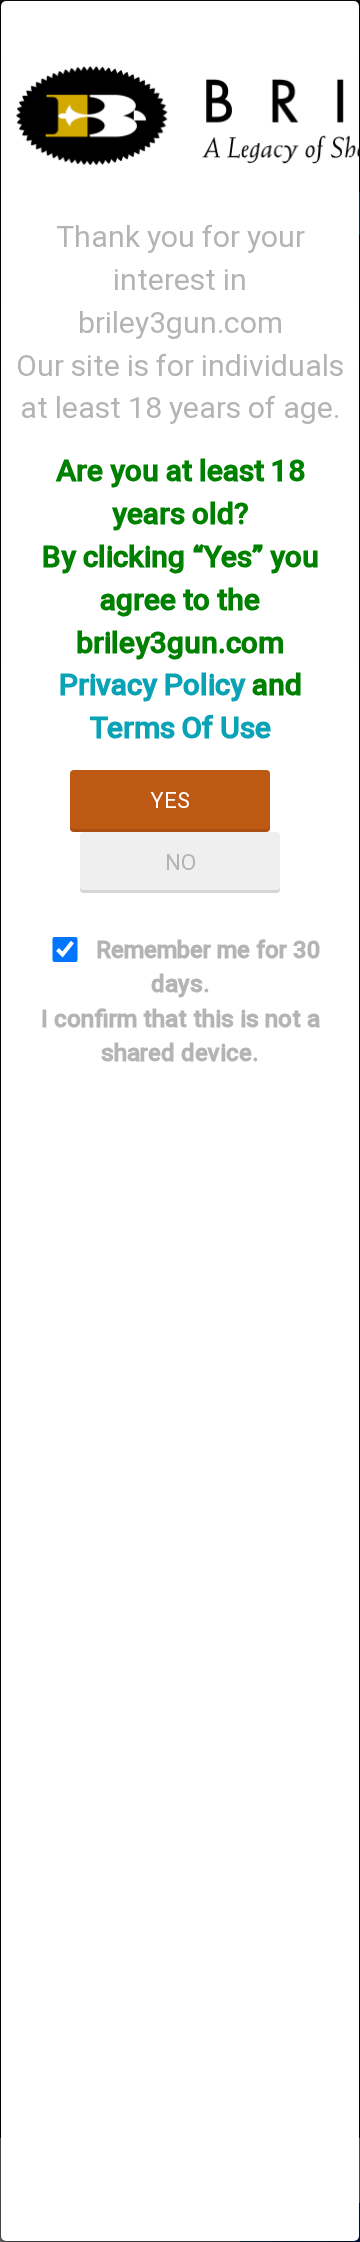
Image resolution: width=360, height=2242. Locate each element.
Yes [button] (170, 800)
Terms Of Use (180, 727)
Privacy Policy (152, 684)
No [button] (180, 862)
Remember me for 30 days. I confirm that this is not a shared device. (181, 1001)
